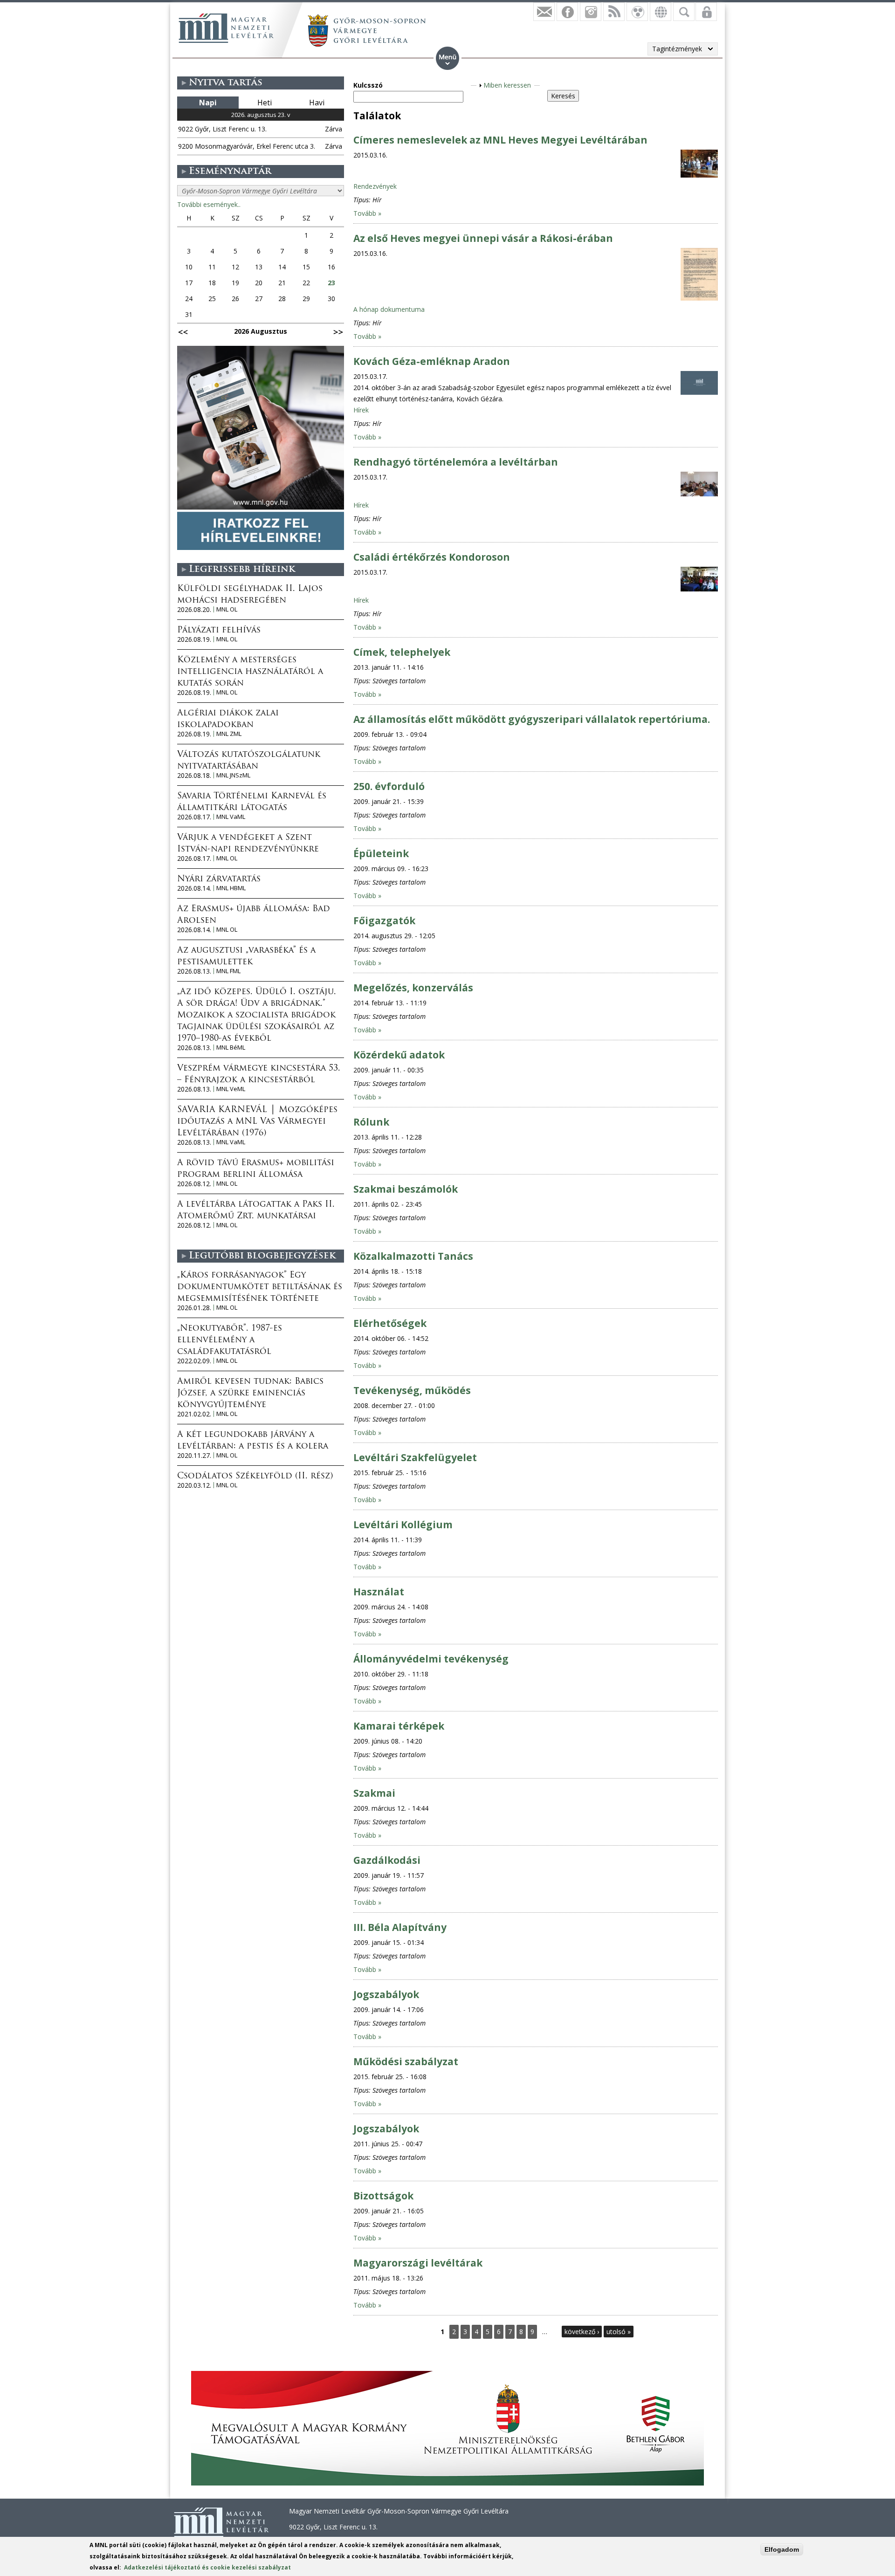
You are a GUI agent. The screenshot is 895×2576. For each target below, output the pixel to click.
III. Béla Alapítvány (400, 1927)
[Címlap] (226, 28)
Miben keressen (507, 85)
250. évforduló (389, 786)
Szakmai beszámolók (406, 1189)
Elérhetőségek (390, 1323)
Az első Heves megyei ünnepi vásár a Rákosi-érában (483, 238)
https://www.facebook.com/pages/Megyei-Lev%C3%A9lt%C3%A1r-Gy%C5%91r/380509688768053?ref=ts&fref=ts (567, 12)
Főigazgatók (384, 920)
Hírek (361, 410)
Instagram (591, 12)
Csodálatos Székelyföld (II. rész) (255, 1477)
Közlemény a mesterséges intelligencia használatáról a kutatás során (250, 672)
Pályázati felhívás (219, 631)
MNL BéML (231, 1048)
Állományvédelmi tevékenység (431, 1659)
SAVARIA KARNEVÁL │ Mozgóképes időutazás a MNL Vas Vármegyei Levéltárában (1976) (257, 1122)
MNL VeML (231, 1089)
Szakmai (374, 1793)
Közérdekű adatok (399, 1055)
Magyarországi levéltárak (418, 2263)
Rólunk (371, 1122)
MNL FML (228, 971)
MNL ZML (229, 734)
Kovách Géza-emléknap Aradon (432, 361)
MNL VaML (231, 817)
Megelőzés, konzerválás (413, 988)
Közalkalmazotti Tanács (413, 1256)
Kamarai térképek (399, 1726)
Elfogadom (782, 2549)
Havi (317, 103)
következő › (582, 2332)
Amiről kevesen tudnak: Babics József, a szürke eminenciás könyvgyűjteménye (250, 1394)
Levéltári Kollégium (403, 1525)
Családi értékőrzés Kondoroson (432, 557)
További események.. (209, 204)
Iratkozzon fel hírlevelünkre (544, 12)
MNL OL (227, 609)
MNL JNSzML (233, 775)
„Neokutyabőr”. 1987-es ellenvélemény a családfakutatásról (230, 1340)
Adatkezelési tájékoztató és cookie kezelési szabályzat (207, 2567)
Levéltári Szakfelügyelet (415, 1457)
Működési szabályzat (406, 2061)
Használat (379, 1592)
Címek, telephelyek (402, 652)
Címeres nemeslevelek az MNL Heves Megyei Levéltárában (500, 140)
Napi (208, 103)
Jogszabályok (386, 1994)
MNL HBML (231, 888)
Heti (265, 103)
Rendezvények (375, 186)
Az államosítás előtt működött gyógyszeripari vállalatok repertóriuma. (532, 719)
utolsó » (619, 2332)
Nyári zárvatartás (219, 879)
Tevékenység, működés (412, 1390)
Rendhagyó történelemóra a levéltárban (456, 462)
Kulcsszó (368, 85)
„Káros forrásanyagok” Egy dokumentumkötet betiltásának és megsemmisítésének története (260, 1287)
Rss (614, 12)
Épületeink (381, 853)
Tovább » (367, 213)
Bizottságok (383, 2196)
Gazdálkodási (387, 1860)
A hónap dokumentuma (389, 309)
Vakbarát (637, 12)
